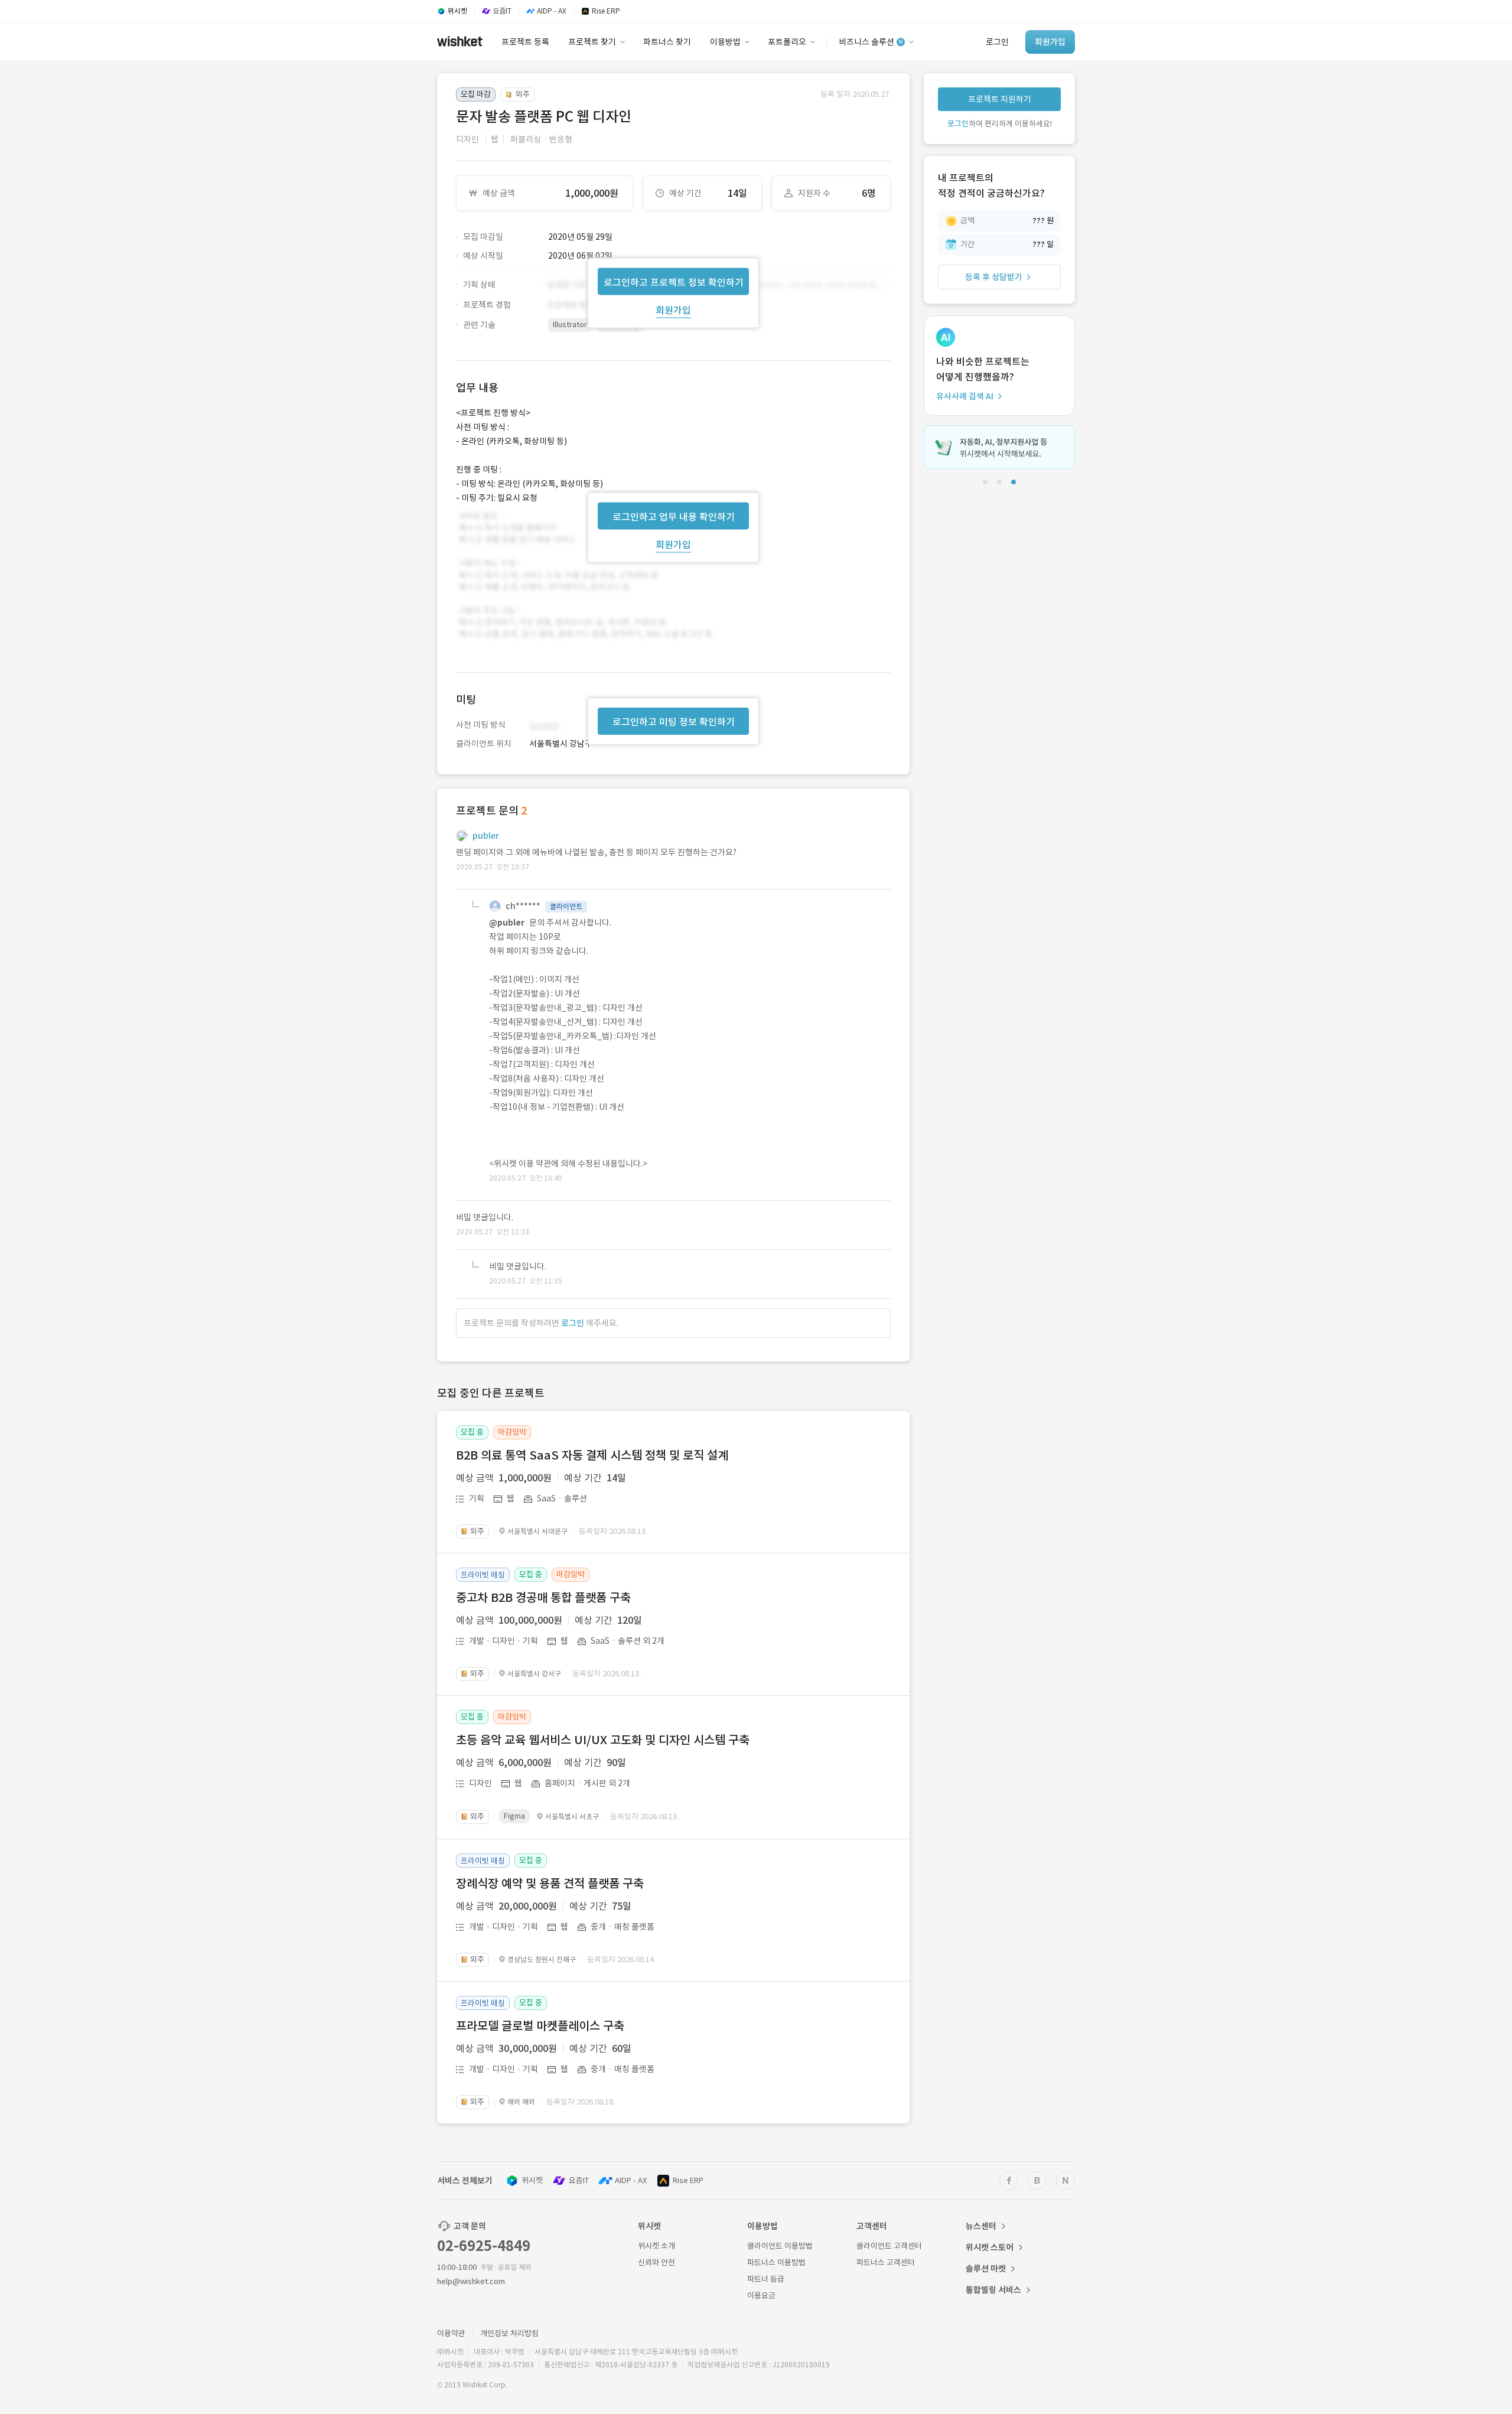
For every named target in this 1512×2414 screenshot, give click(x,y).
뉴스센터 (981, 2226)
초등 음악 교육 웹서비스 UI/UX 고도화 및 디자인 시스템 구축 (603, 1740)
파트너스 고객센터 (886, 2262)
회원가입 (673, 310)
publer (486, 836)
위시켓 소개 (656, 2246)
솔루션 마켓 (986, 2269)
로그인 (573, 1323)
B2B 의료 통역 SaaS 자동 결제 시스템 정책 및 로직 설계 (592, 1455)
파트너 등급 (766, 2279)
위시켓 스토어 (990, 2247)
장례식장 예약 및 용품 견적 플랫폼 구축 (550, 1884)
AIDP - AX (631, 2180)
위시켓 (532, 2180)
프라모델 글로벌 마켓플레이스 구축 (540, 2026)
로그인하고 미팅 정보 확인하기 (674, 722)
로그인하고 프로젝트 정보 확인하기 (674, 282)
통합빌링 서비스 (993, 2290)
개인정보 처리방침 (509, 2333)
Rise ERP (688, 2180)
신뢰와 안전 (656, 2262)
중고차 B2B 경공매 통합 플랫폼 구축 (543, 1598)
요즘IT (579, 2180)
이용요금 (761, 2296)
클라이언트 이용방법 (780, 2246)
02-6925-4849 (484, 2246)
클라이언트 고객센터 (889, 2246)
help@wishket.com (471, 2281)
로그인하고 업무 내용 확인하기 (674, 516)
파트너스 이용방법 (776, 2262)
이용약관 (451, 2333)
